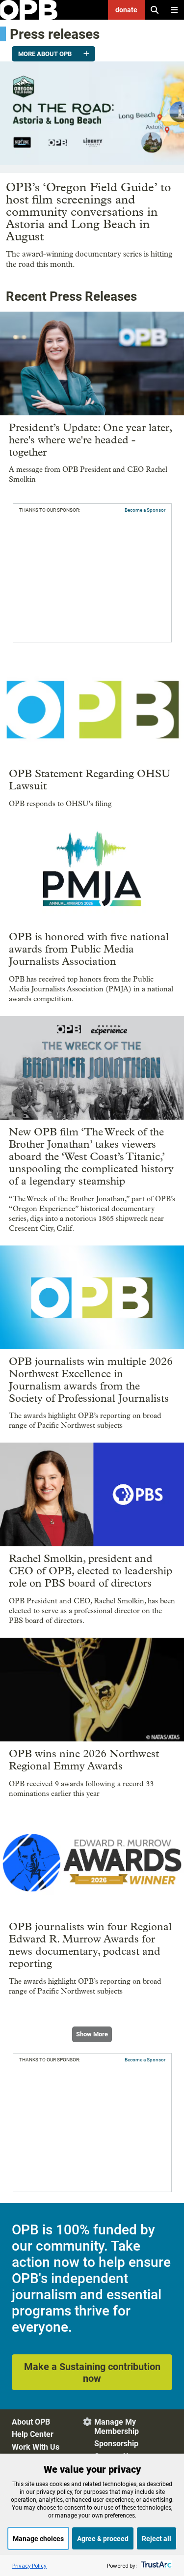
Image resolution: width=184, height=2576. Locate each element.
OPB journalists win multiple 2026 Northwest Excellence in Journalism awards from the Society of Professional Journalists (91, 1380)
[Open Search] (155, 10)
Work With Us (36, 2447)
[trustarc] (155, 2565)
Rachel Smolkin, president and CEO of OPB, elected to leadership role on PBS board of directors (91, 1571)
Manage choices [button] (38, 2539)
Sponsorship (116, 2444)
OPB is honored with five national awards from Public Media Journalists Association (89, 949)
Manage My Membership (117, 2427)
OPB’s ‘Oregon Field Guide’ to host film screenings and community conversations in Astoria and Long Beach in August (89, 212)
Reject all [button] (157, 2539)
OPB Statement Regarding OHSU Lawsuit (90, 780)
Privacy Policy (29, 2565)
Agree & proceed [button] (103, 2539)
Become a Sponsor (145, 510)
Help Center (33, 2434)
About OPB (31, 2422)
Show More (92, 2034)
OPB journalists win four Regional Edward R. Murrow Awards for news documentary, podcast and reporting (90, 1945)
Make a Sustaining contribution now (92, 2373)
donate (126, 10)
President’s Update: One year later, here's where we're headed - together (90, 440)
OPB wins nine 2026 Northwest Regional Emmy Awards (84, 1760)
